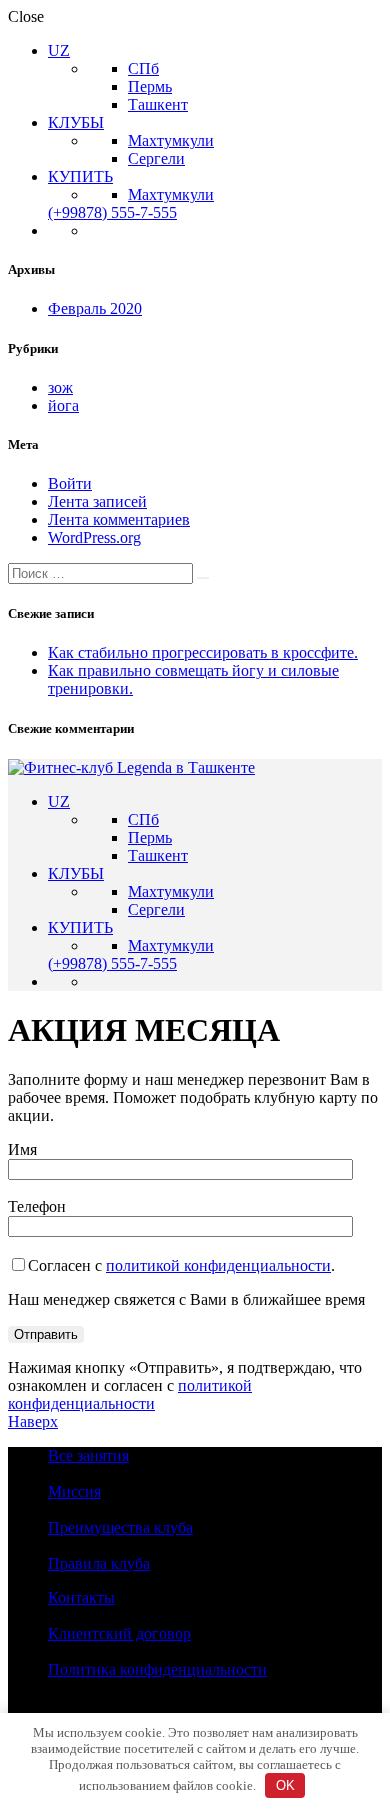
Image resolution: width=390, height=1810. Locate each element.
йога (63, 405)
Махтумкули (171, 140)
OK (285, 1785)
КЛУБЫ (76, 122)
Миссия (74, 1491)
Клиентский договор (119, 1633)
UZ (59, 50)
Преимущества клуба (120, 1527)
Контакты (81, 1597)
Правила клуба (99, 1563)
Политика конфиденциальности (157, 1669)
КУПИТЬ (80, 176)
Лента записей (97, 501)
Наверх (33, 1421)
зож (60, 387)
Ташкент (158, 104)
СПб (143, 68)
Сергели (156, 158)
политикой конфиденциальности (218, 1265)
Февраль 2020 (95, 308)
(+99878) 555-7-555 (112, 212)
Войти (70, 483)
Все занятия (88, 1455)
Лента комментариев (119, 519)
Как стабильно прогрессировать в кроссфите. (203, 652)
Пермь (150, 86)
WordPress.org (94, 537)
